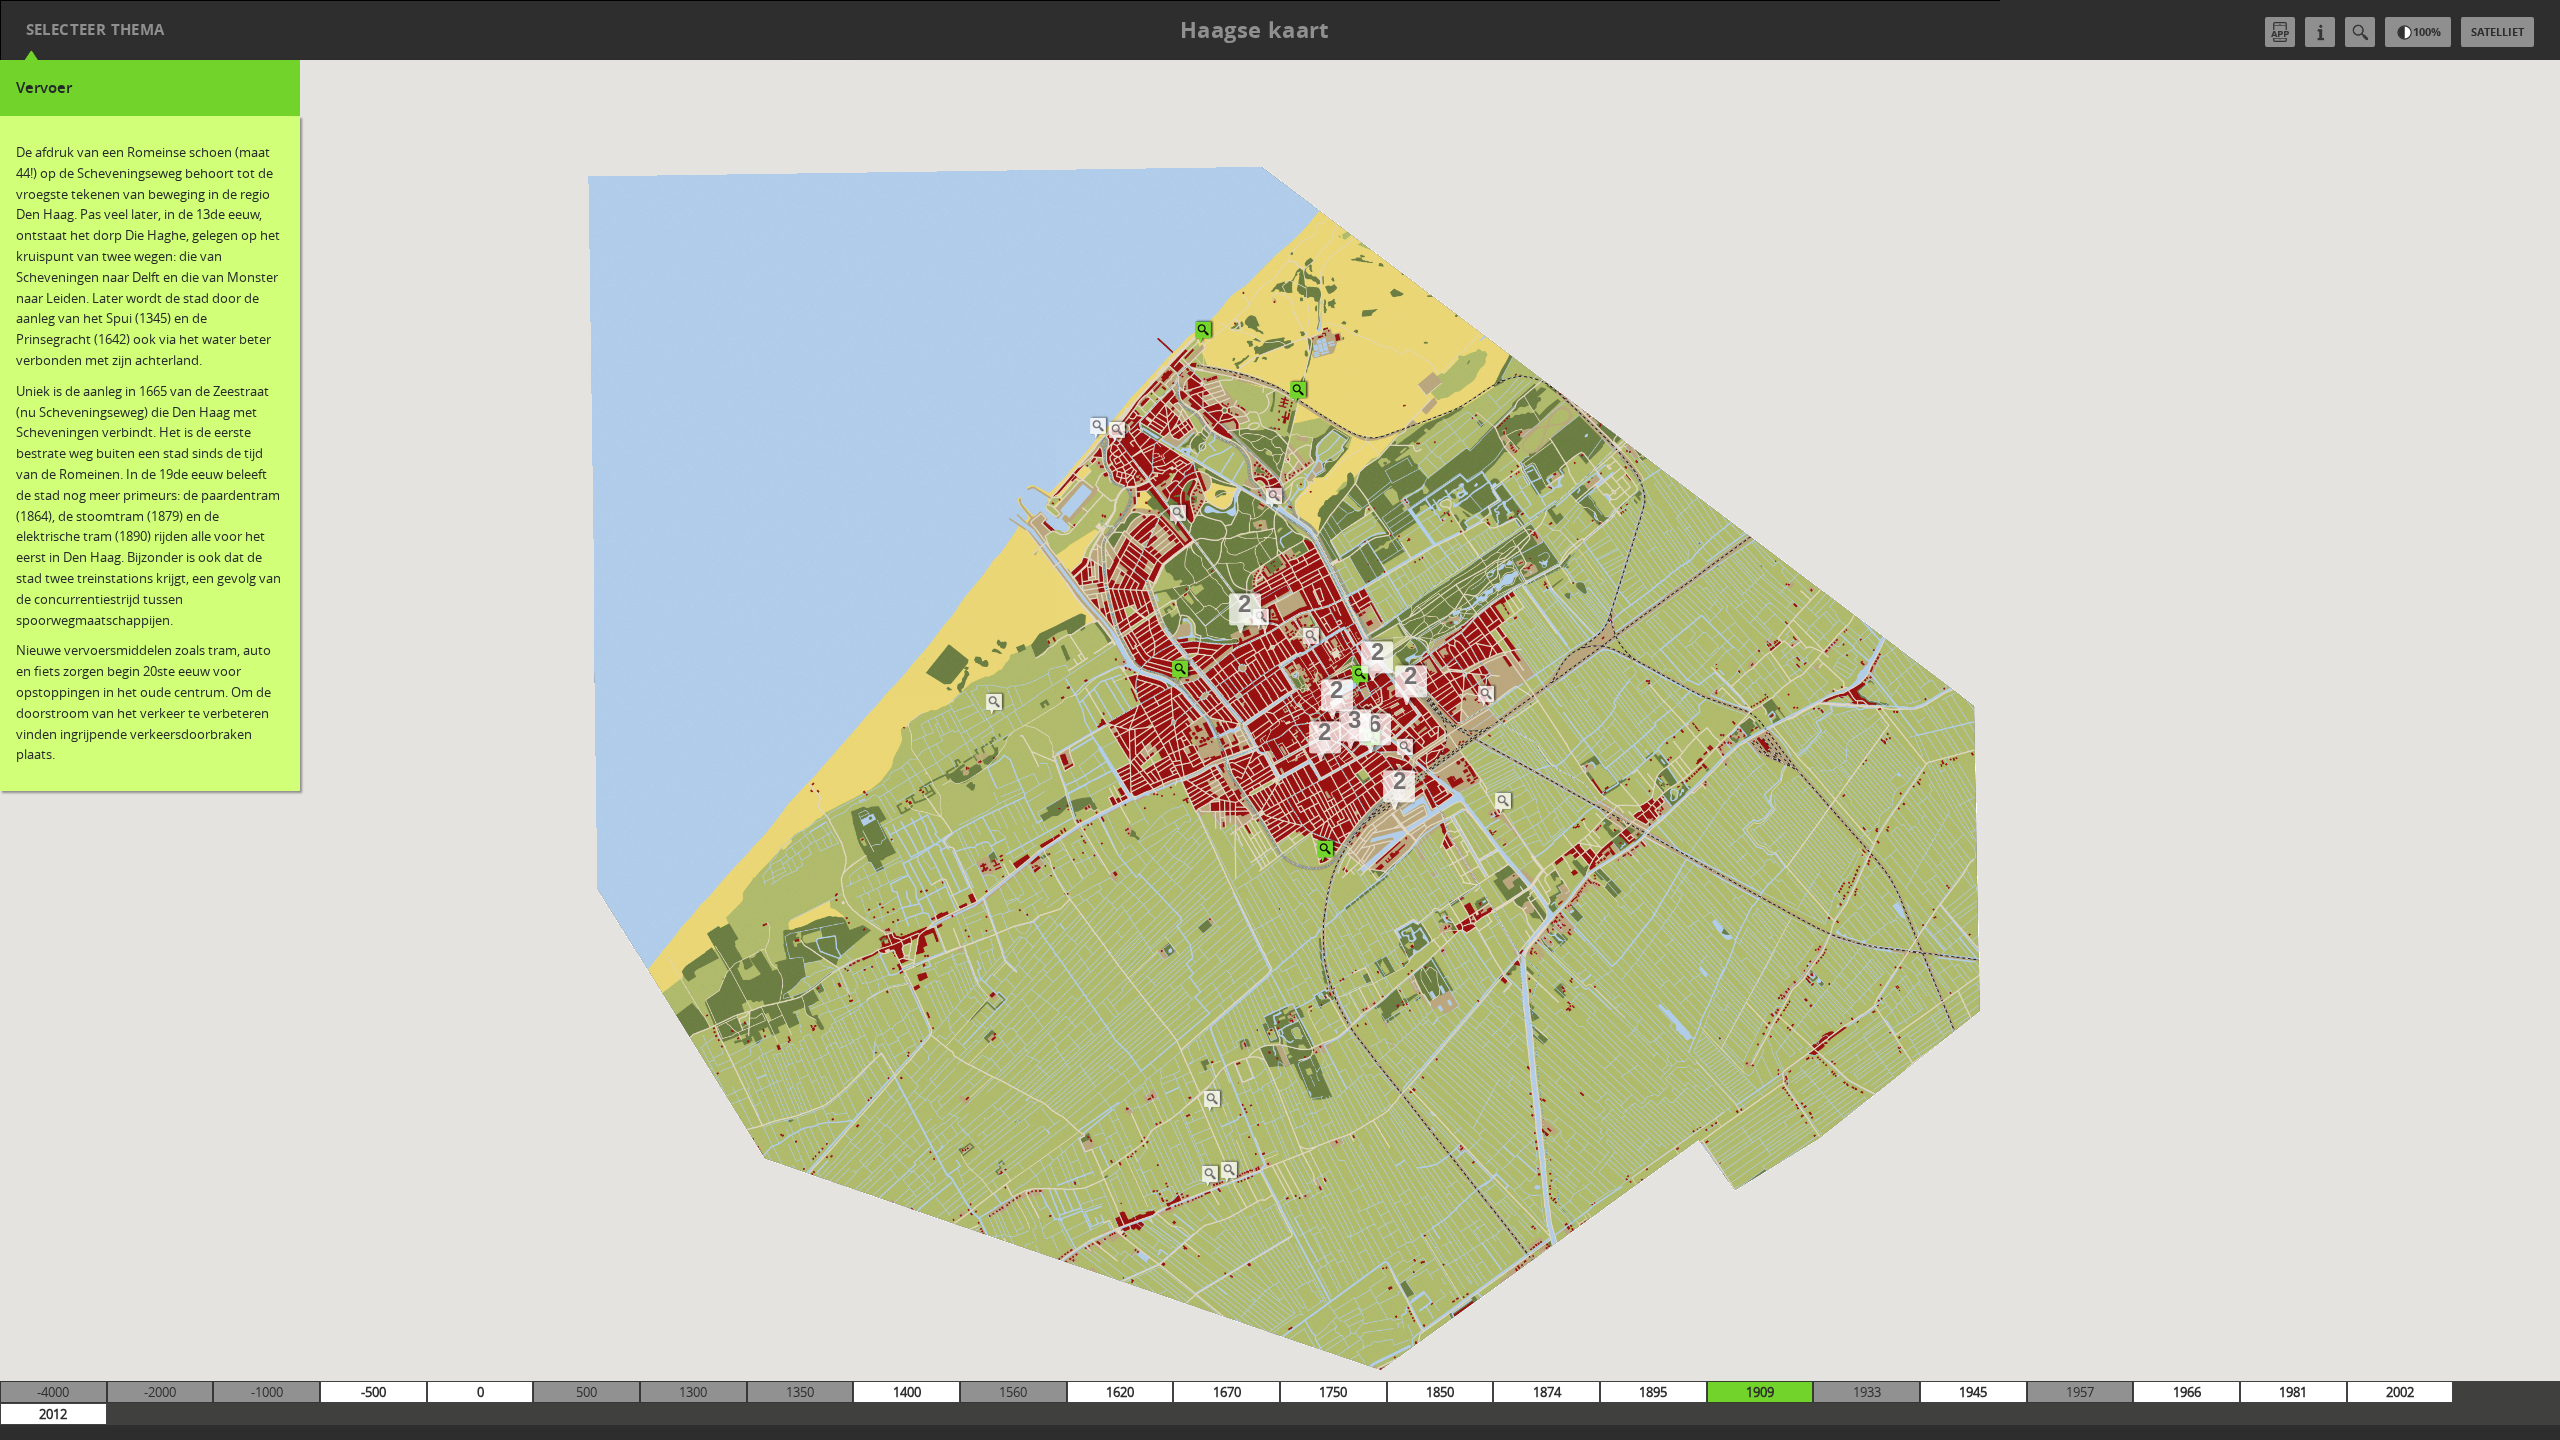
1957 (2080, 1392)
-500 (373, 1392)
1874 (1547, 1392)
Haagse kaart (1255, 29)
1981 (2293, 1392)
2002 (2400, 1392)
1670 (1227, 1392)
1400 (907, 1392)
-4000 (53, 1392)
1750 (1333, 1392)
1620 (1120, 1392)
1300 (693, 1392)
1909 (1760, 1392)
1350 (800, 1392)
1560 (1013, 1392)
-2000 (160, 1392)
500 (586, 1392)
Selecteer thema (95, 30)
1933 (1867, 1392)
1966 (2187, 1392)
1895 (1653, 1392)
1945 (1973, 1392)
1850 (1440, 1392)
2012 (53, 1414)
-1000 (267, 1392)
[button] (1118, 431)
